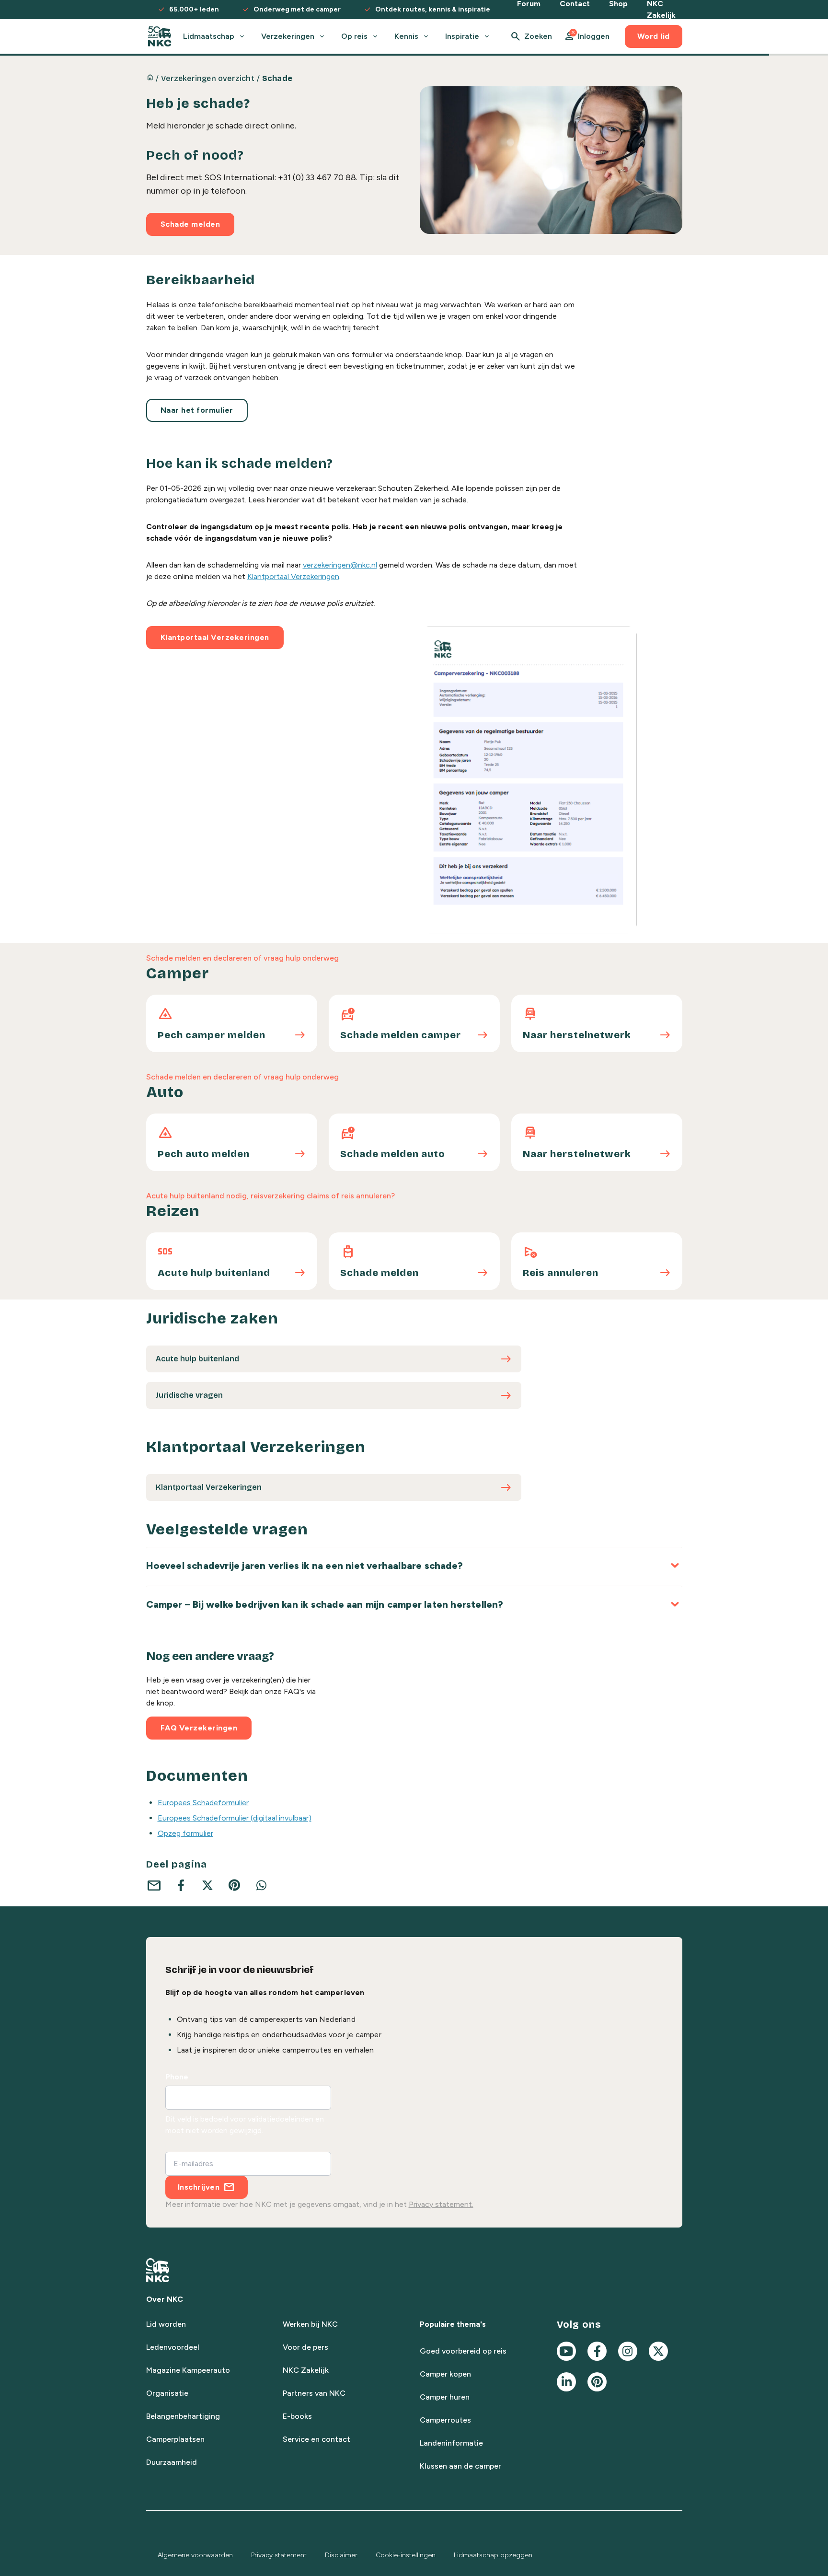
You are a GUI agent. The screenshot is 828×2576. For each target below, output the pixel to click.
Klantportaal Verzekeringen (293, 576)
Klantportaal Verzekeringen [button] (215, 637)
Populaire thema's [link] (453, 2324)
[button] (586, 36)
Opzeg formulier (185, 1833)
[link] (160, 36)
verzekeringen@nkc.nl (340, 565)
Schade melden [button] (190, 224)
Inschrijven (199, 2187)
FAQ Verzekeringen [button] (199, 1728)
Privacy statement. (441, 2204)
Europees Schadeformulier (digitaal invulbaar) (235, 1818)
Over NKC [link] (165, 2299)
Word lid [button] (654, 36)
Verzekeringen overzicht (208, 78)
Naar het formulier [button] (197, 410)
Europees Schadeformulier (203, 1803)
